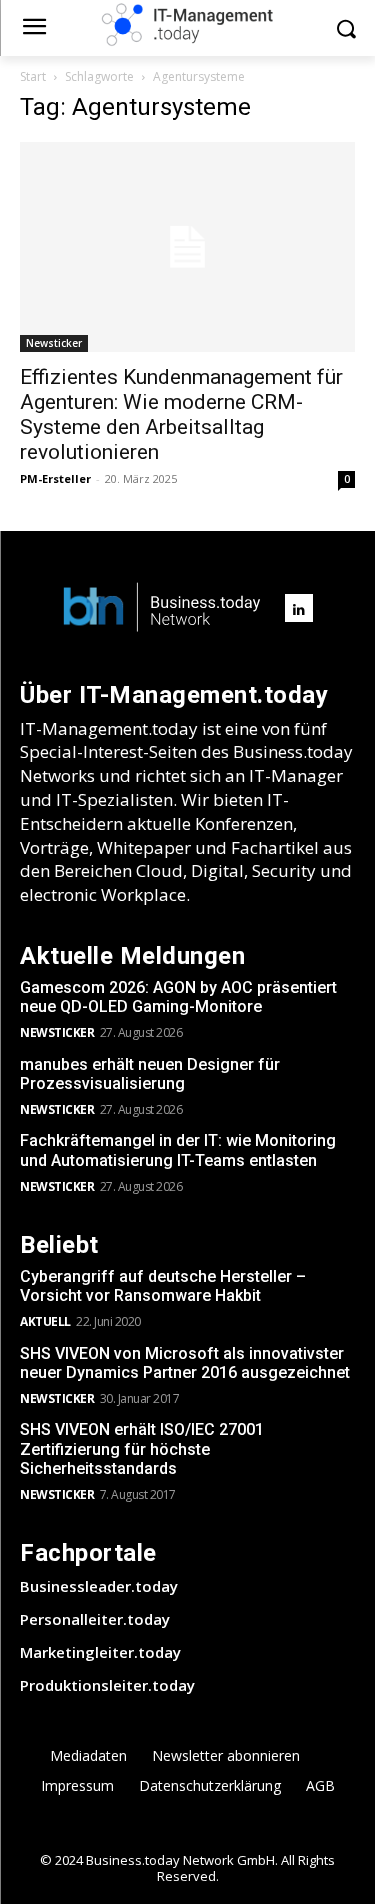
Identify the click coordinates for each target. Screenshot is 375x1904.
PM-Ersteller (55, 478)
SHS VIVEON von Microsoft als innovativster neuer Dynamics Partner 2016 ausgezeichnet (185, 1363)
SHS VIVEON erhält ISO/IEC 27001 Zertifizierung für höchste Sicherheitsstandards (142, 1448)
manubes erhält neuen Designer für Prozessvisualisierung (150, 1074)
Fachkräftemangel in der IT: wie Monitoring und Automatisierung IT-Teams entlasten (178, 1150)
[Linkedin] (299, 608)
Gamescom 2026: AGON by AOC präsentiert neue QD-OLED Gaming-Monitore (178, 997)
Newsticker (54, 343)
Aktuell (45, 1321)
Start (33, 76)
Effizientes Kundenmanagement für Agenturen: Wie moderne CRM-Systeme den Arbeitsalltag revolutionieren (181, 414)
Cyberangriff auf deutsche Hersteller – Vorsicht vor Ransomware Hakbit (163, 1286)
